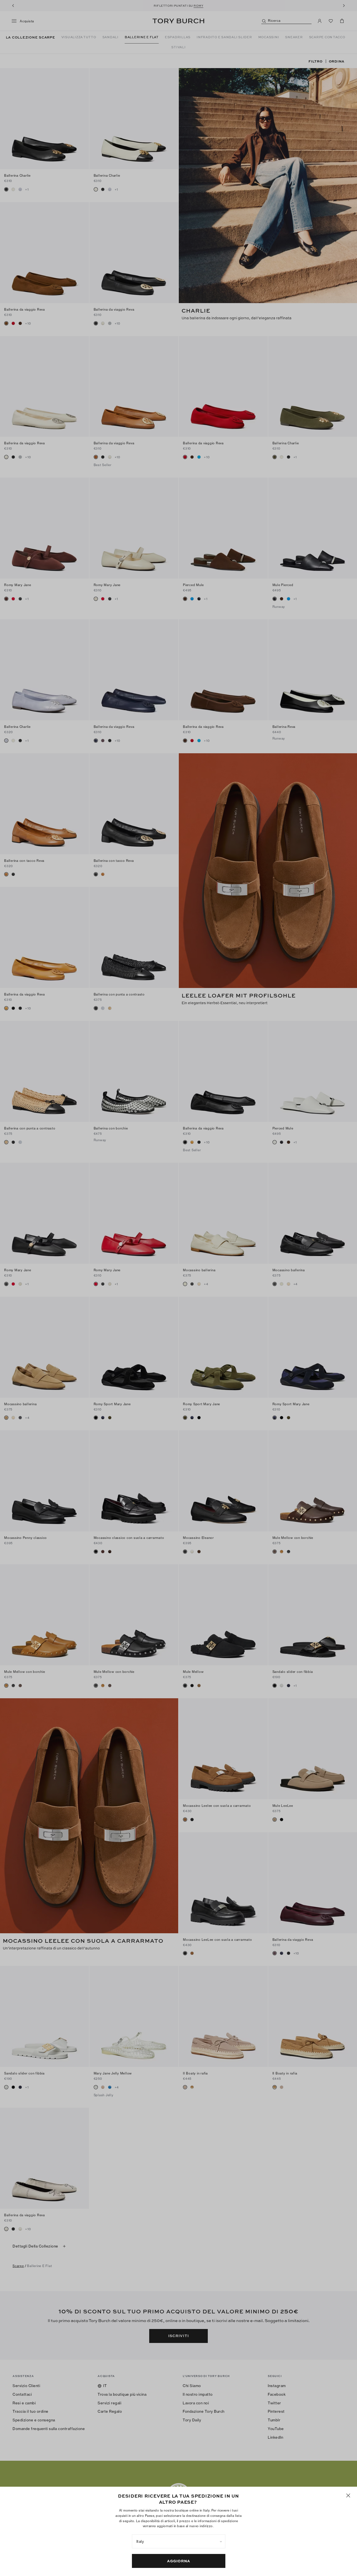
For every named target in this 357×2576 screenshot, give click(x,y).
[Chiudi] (348, 2495)
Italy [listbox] (140, 2541)
